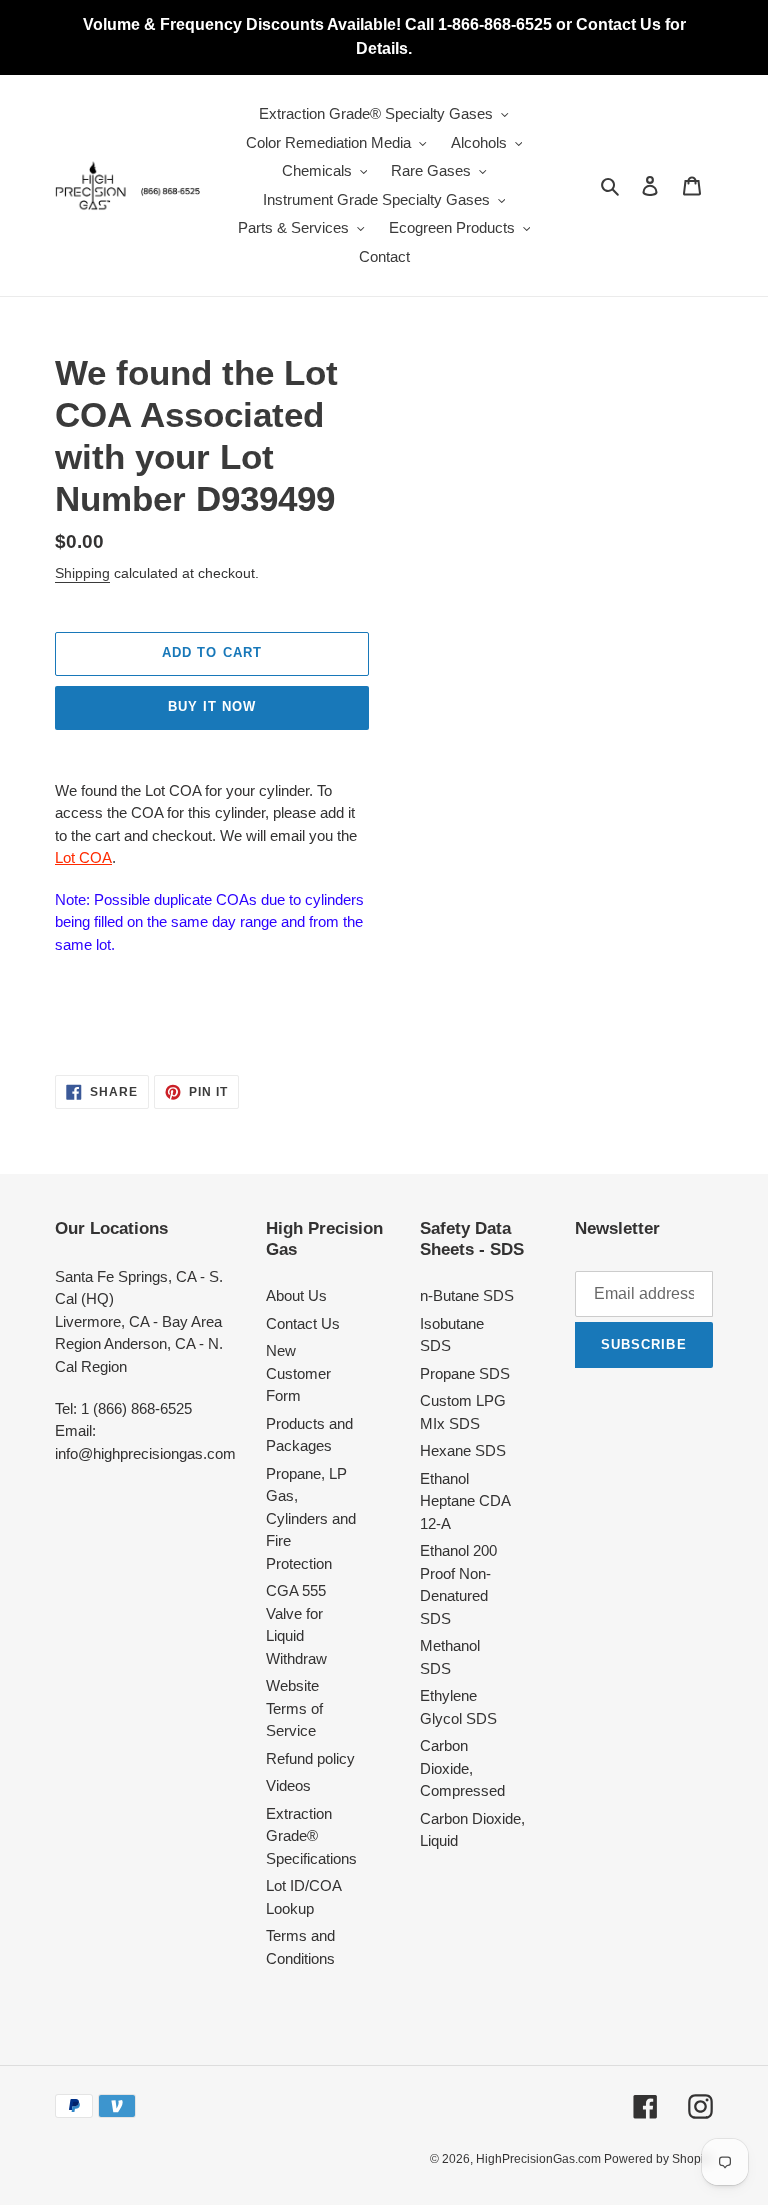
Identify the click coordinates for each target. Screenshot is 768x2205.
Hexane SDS (463, 1450)
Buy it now (212, 706)
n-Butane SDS (467, 1295)
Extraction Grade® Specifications (311, 1836)
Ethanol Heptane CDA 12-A (465, 1501)
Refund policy (310, 1758)
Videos (288, 1785)
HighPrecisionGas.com (540, 2159)
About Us (296, 1295)
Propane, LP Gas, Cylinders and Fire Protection (311, 1518)
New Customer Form (298, 1373)
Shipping (82, 573)
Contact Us (303, 1323)
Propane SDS (465, 1373)
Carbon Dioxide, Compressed (462, 1768)
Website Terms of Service (294, 1708)
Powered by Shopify (658, 2159)
